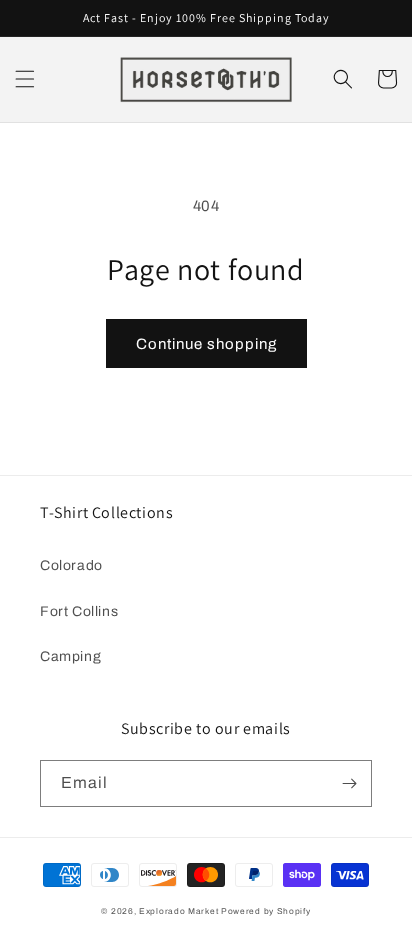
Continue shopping (206, 344)
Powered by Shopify (266, 911)
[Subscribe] (349, 783)
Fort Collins (79, 611)
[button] (25, 79)
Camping (70, 656)
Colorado (71, 565)
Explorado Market (178, 911)
